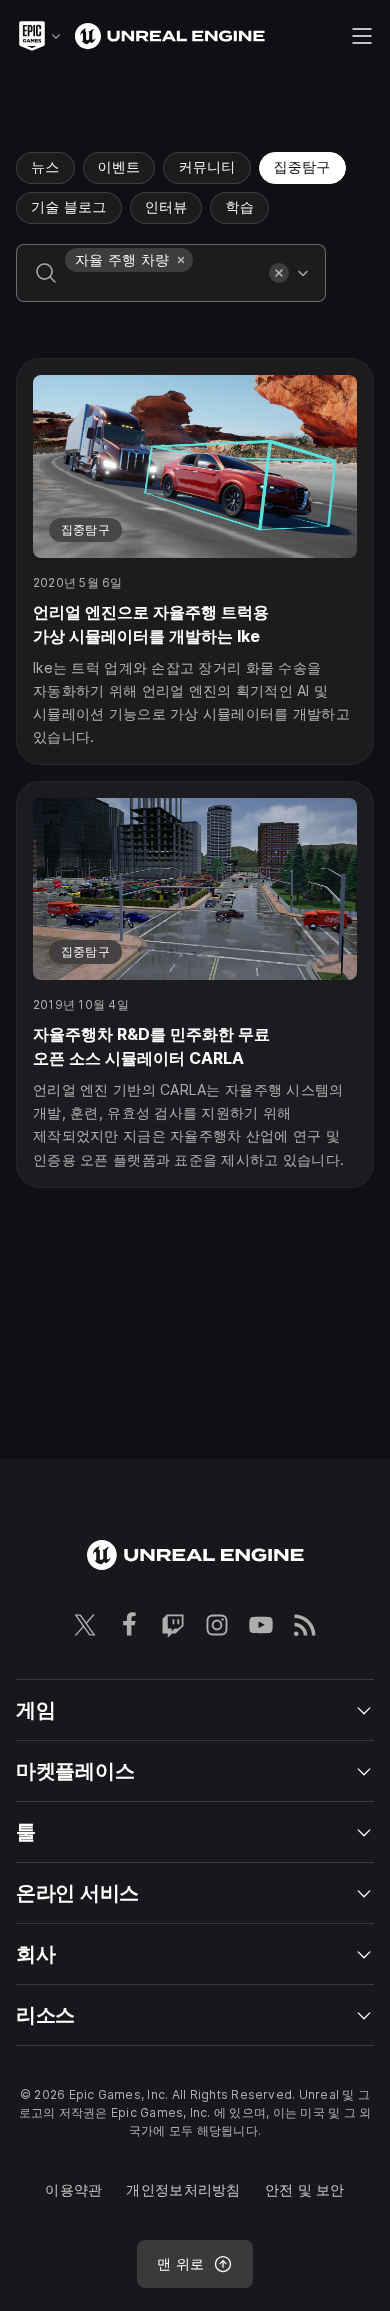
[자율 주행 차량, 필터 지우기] (181, 260)
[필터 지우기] (279, 273)
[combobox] (163, 287)
